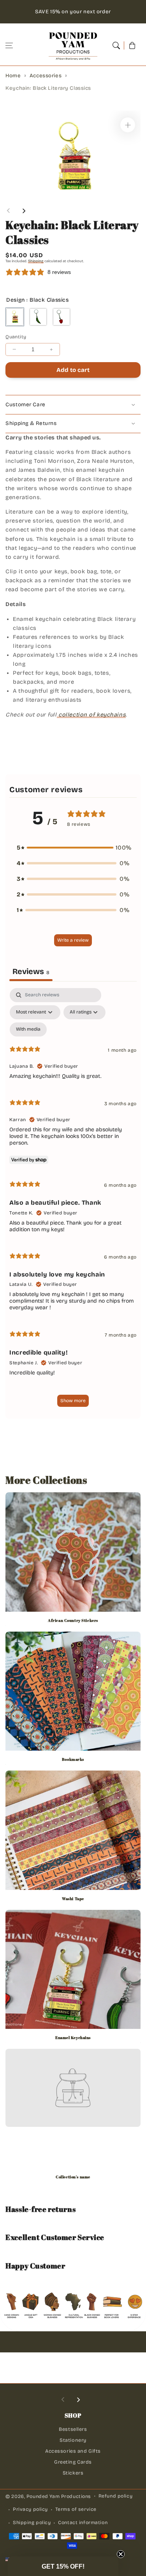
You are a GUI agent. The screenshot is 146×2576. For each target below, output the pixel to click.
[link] (73, 2176)
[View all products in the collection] (73, 1560)
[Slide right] (24, 211)
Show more (73, 1401)
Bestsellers (73, 2429)
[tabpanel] (73, 1201)
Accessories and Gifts (73, 2451)
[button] (9, 45)
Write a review (73, 940)
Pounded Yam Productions (59, 2496)
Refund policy (115, 2496)
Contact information (83, 2523)
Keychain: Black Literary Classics (48, 88)
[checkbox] (28, 1029)
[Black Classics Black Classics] (15, 317)
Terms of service (76, 2509)
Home (13, 76)
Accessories (46, 76)
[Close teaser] (121, 2554)
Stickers (73, 2473)
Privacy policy (30, 2509)
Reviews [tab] (31, 971)
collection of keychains (91, 715)
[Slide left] (9, 211)
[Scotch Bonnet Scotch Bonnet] (62, 317)
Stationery (73, 2440)
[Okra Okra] (38, 317)
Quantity (16, 337)
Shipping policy (32, 2523)
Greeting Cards (73, 2462)
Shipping (36, 261)
